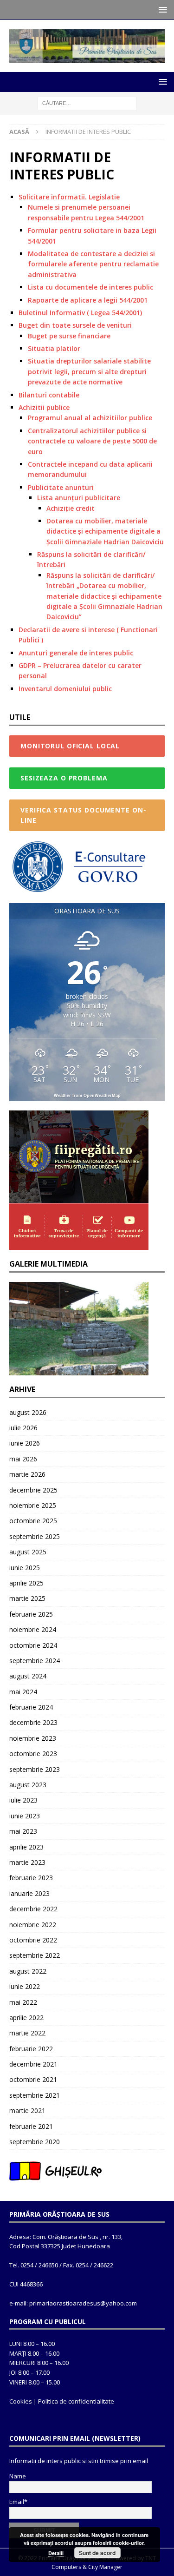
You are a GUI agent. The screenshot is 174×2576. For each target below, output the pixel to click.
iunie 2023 (25, 1816)
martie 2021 (27, 2110)
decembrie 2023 (33, 1722)
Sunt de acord (97, 2553)
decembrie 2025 (33, 1490)
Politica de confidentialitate (76, 2401)
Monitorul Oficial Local (70, 746)
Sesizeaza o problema (64, 778)
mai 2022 (23, 2002)
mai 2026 (23, 1459)
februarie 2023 (31, 1878)
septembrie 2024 (35, 1661)
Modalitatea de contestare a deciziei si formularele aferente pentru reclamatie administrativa (93, 264)
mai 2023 (23, 1831)
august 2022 (28, 1971)
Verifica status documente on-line (83, 815)
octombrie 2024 (33, 1645)
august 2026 (28, 1412)
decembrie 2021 (33, 2064)
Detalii (56, 2553)
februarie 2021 (31, 2126)
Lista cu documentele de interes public (90, 287)
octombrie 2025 (33, 1521)
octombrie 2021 (33, 2079)
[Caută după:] (87, 103)
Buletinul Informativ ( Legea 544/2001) (80, 313)
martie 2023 (27, 1862)
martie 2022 (27, 2033)
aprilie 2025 (26, 1583)
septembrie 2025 (35, 1536)
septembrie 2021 (35, 2095)
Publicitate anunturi (61, 487)
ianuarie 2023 (29, 1893)
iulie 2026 (23, 1428)
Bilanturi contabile (49, 395)
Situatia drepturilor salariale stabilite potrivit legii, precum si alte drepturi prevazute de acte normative (89, 371)
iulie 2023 (23, 1800)
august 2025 (28, 1552)
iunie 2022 (25, 1986)
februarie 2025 (31, 1614)
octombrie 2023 (33, 1754)
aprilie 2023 (26, 1847)
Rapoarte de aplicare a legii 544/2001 (88, 300)
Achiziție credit (71, 508)
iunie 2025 (25, 1568)
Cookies (21, 2401)
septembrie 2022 (35, 1955)
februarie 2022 (31, 2049)
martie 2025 (27, 1598)
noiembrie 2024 (33, 1629)
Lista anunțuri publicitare (79, 498)
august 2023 (28, 1785)
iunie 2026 (25, 1443)
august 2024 (28, 1676)
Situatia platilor (54, 348)
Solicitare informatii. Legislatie (69, 197)
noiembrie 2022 (33, 1925)
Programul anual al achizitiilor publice (90, 418)
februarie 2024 (31, 1707)
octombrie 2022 (33, 1940)
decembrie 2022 (33, 1909)
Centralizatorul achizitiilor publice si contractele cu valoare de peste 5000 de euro (92, 441)
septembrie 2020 (35, 2142)
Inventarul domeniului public (65, 689)
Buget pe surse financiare (69, 336)
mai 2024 (23, 1692)
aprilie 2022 (26, 2018)
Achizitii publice (44, 407)
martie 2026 (27, 1474)
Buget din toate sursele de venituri (75, 325)
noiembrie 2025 (33, 1505)
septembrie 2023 (35, 1769)
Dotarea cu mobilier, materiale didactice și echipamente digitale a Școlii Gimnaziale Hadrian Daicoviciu (105, 531)
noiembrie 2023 (33, 1738)
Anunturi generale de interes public (76, 653)
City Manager (105, 2567)
